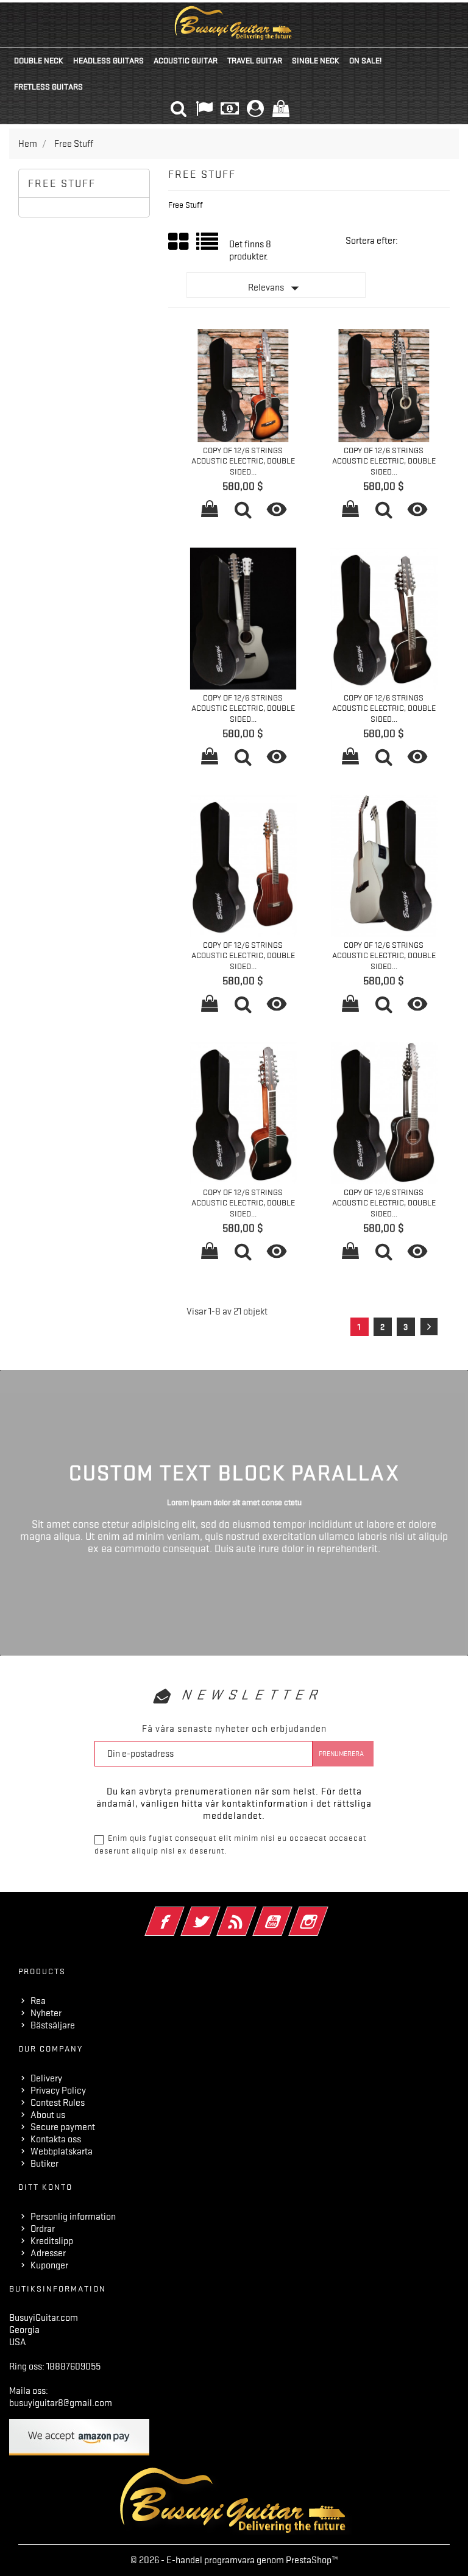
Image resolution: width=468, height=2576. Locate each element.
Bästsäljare (53, 2025)
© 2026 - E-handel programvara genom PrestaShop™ (234, 2560)
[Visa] (243, 511)
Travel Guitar (255, 60)
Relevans (276, 288)
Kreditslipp (52, 2241)
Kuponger (49, 2265)
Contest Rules (58, 2103)
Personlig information (73, 2217)
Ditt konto (45, 2187)
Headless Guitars (108, 60)
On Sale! (365, 60)
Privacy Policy (58, 2091)
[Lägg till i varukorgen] (210, 511)
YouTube (289, 1913)
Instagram (325, 1913)
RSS (253, 1913)
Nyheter (46, 2013)
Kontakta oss (56, 2139)
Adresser (48, 2253)
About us (48, 2115)
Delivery (46, 2078)
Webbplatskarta (62, 2151)
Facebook (181, 1913)
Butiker (44, 2164)
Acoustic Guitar (186, 60)
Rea (38, 2001)
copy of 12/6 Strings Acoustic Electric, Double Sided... (243, 461)
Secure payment (63, 2127)
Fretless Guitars (48, 86)
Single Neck (316, 60)
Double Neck (39, 60)
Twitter (217, 1913)
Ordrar (43, 2229)
